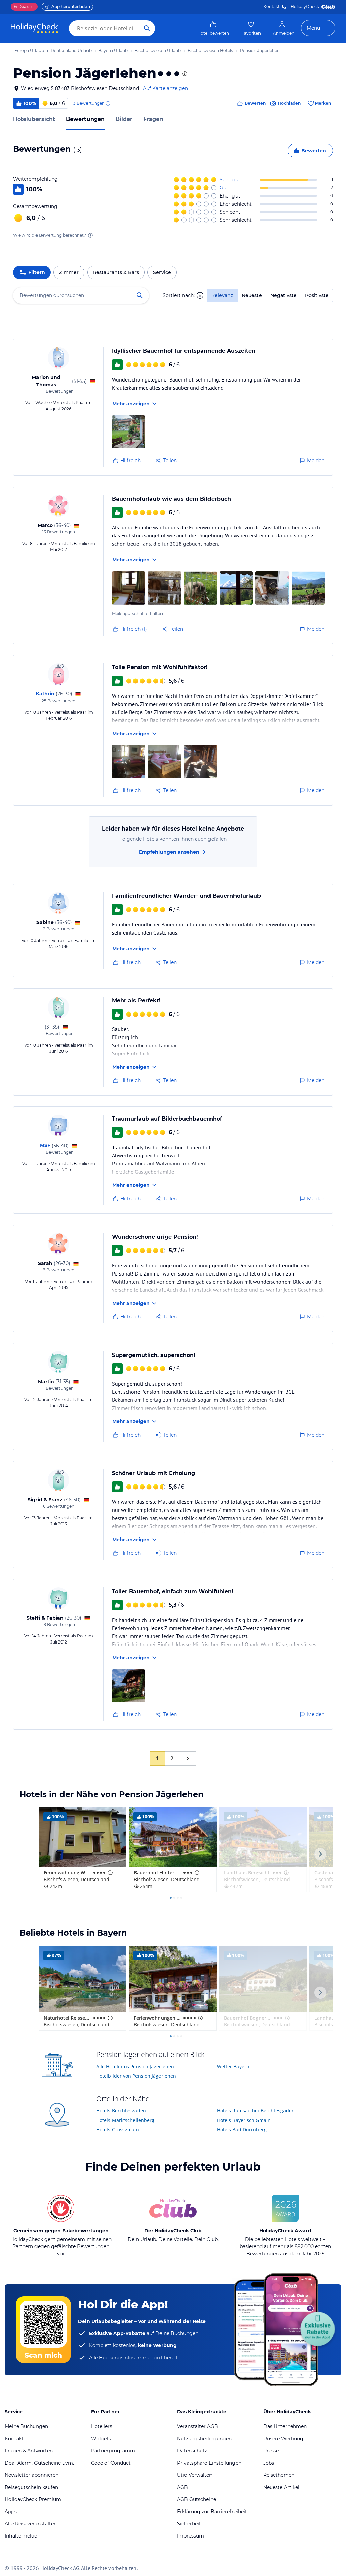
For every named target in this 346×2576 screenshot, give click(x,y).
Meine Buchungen (26, 2426)
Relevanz (222, 295)
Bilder (124, 119)
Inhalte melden (22, 2536)
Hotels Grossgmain (118, 2130)
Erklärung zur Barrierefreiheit (212, 2512)
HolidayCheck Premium (33, 2499)
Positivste (317, 295)
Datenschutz (192, 2451)
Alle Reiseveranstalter (30, 2524)
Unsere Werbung (283, 2439)
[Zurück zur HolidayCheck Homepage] (34, 28)
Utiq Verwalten (195, 2475)
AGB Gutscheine (196, 2499)
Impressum (191, 2536)
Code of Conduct (111, 2463)
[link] (213, 28)
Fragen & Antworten (29, 2451)
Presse (271, 2451)
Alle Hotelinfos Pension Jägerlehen (135, 2066)
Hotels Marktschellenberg (125, 2120)
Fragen (153, 119)
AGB (182, 2487)
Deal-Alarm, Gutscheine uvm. (39, 2463)
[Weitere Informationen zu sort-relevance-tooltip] (200, 295)
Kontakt (271, 7)
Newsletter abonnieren (32, 2475)
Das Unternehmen (285, 2426)
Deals (21, 7)
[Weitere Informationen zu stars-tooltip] (184, 74)
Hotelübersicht (34, 119)
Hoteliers (102, 2426)
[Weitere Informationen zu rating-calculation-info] (90, 235)
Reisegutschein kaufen (31, 2487)
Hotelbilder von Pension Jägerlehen (136, 2076)
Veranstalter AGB (197, 2426)
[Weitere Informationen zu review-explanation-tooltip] (108, 103)
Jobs (269, 2463)
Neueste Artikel (281, 2487)
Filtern (37, 272)
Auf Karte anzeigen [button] (165, 88)
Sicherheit (189, 2524)
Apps (11, 2512)
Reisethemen (279, 2475)
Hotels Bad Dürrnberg (242, 2130)
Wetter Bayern (233, 2066)
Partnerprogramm (113, 2451)
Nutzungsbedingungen (204, 2439)
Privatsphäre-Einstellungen (209, 2463)
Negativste (283, 295)
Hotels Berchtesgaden (121, 2111)
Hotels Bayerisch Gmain (244, 2120)
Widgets (101, 2439)
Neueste (252, 295)
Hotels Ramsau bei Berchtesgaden (256, 2111)
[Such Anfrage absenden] (147, 28)
